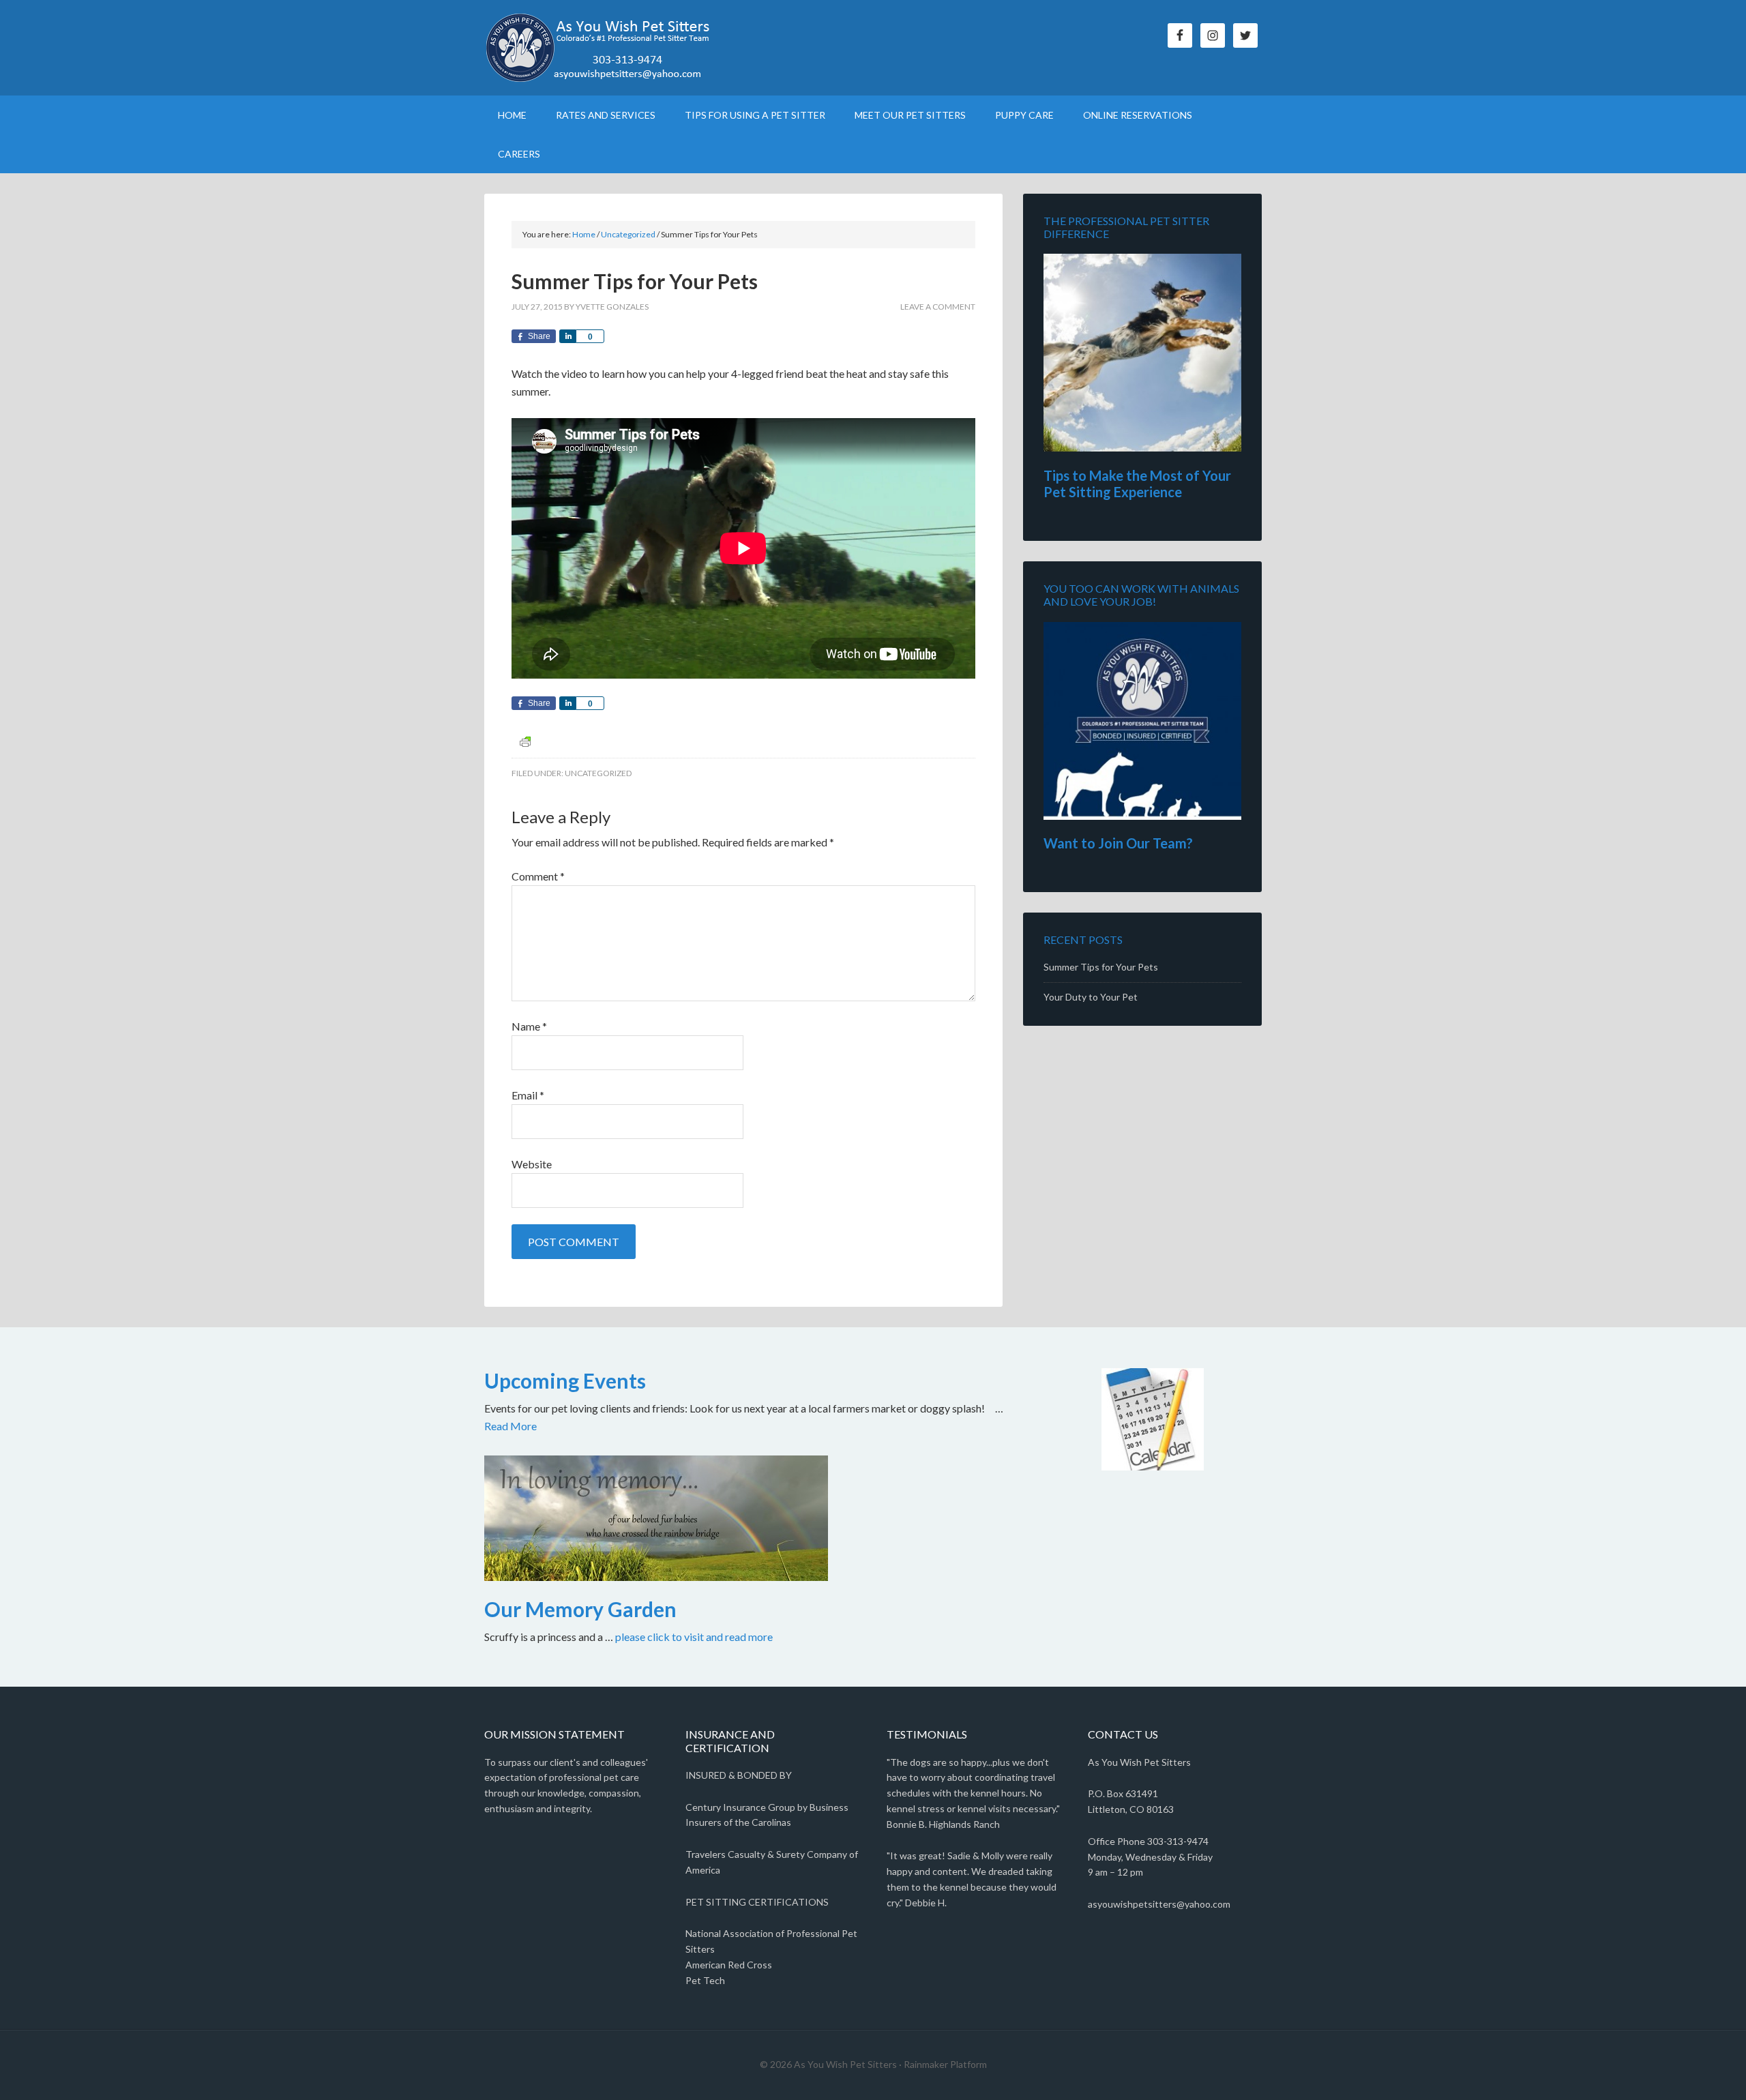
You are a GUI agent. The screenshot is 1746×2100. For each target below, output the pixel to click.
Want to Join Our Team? (1118, 843)
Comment (538, 876)
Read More (511, 1426)
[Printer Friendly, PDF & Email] (525, 741)
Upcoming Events (565, 1380)
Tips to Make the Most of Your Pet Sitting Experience (1137, 484)
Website (532, 1164)
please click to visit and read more (694, 1637)
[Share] (567, 336)
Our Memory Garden (580, 1609)
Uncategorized (598, 773)
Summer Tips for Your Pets (1101, 967)
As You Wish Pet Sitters (600, 48)
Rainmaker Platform (945, 2064)
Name (529, 1026)
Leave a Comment (938, 307)
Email (528, 1095)
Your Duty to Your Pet (1091, 997)
